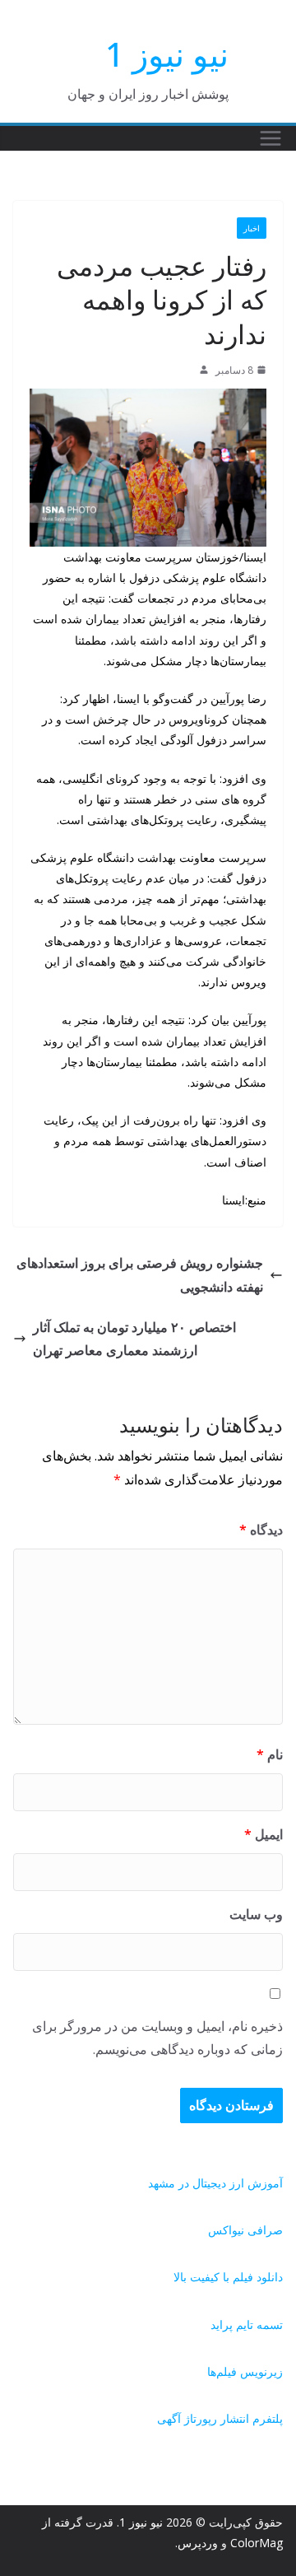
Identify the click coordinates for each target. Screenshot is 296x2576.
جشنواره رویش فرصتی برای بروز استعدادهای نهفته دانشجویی (140, 1275)
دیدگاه (261, 1530)
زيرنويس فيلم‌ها (245, 2371)
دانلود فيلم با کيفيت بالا (228, 2277)
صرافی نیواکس (245, 2230)
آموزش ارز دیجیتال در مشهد (215, 2183)
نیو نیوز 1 (167, 54)
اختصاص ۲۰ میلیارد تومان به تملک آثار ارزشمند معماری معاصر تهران (134, 1339)
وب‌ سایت (256, 1914)
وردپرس (198, 2543)
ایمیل (264, 1834)
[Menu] (271, 138)
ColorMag (257, 2543)
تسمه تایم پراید (247, 2324)
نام (270, 1754)
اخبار (252, 228)
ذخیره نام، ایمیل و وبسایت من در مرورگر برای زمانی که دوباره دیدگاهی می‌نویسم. (157, 2038)
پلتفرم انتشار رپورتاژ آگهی (220, 2418)
